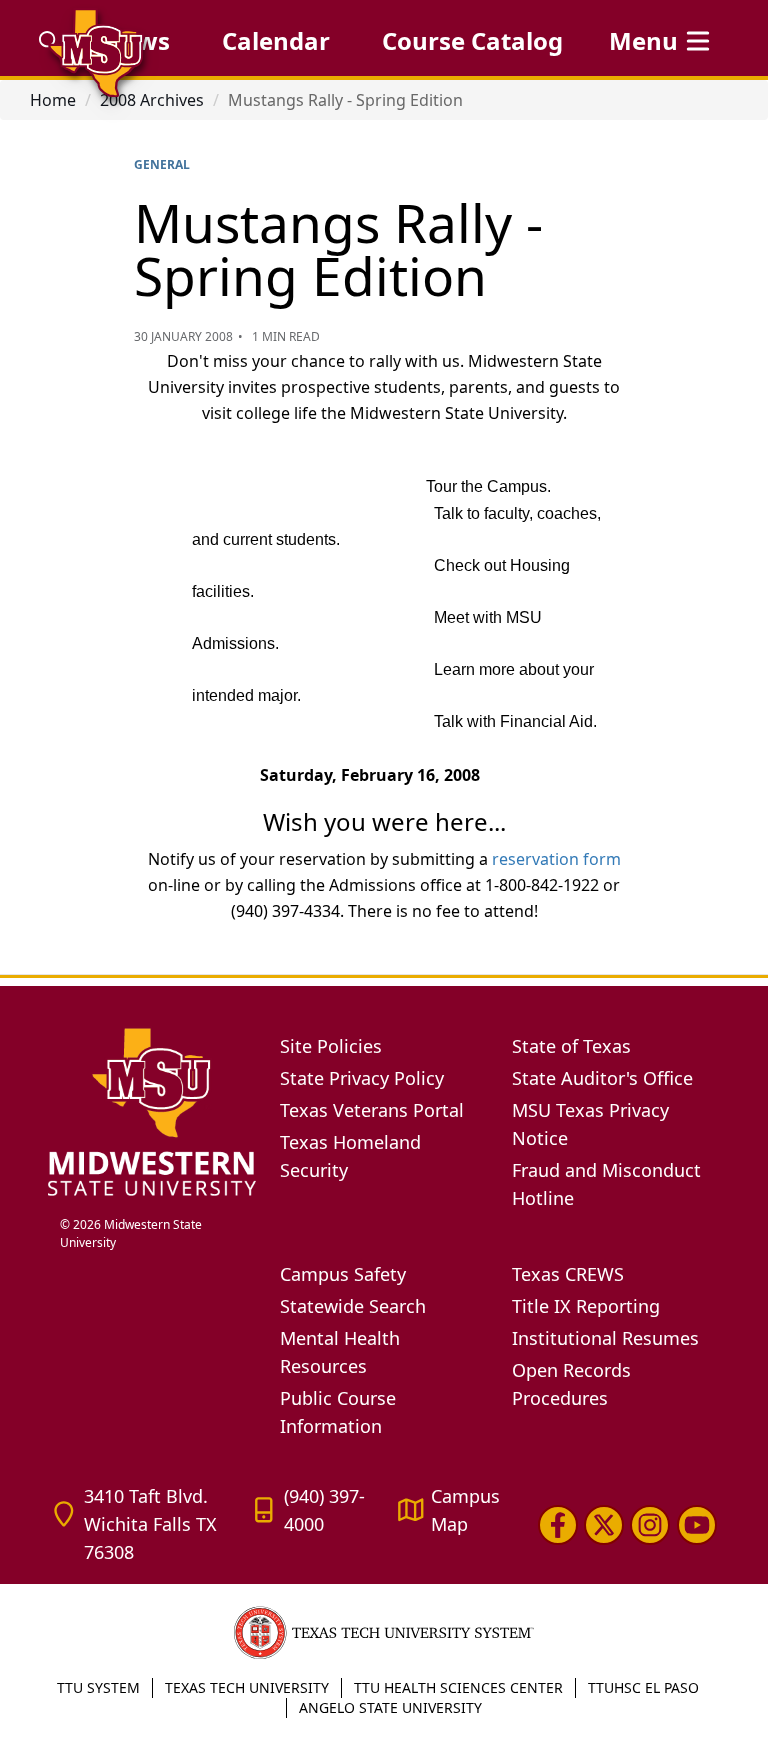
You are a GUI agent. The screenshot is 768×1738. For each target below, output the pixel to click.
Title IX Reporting (586, 1306)
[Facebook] (558, 1525)
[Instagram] (650, 1525)
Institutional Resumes (605, 1338)
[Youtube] (697, 1525)
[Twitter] (604, 1525)
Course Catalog (472, 40)
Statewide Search (353, 1306)
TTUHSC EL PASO (643, 1687)
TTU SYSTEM (98, 1687)
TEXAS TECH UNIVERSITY (247, 1687)
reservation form (556, 859)
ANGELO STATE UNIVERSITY (390, 1707)
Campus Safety (343, 1274)
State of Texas (571, 1046)
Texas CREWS (568, 1274)
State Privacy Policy (362, 1078)
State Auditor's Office (602, 1078)
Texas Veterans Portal (372, 1110)
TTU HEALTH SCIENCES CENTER (458, 1687)
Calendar (276, 40)
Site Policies (331, 1046)
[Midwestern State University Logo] (152, 1111)
